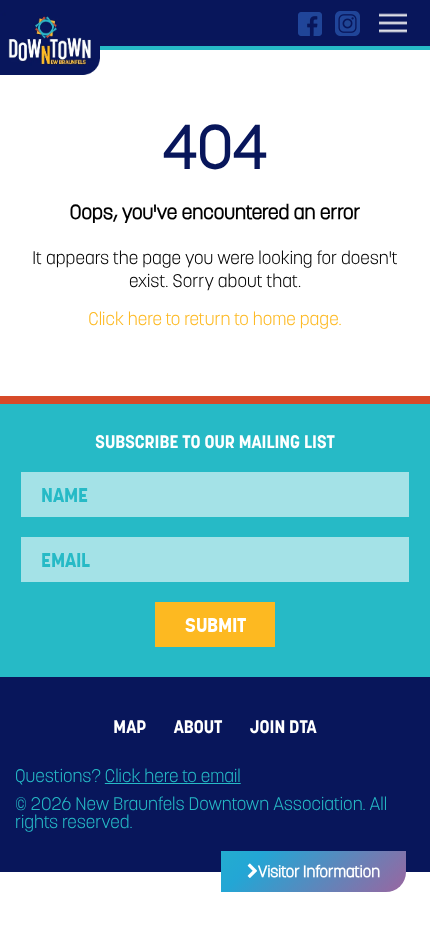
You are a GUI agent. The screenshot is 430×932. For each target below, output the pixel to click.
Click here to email (173, 776)
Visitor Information (319, 871)
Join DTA (283, 727)
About (198, 727)
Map (129, 727)
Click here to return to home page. (214, 319)
